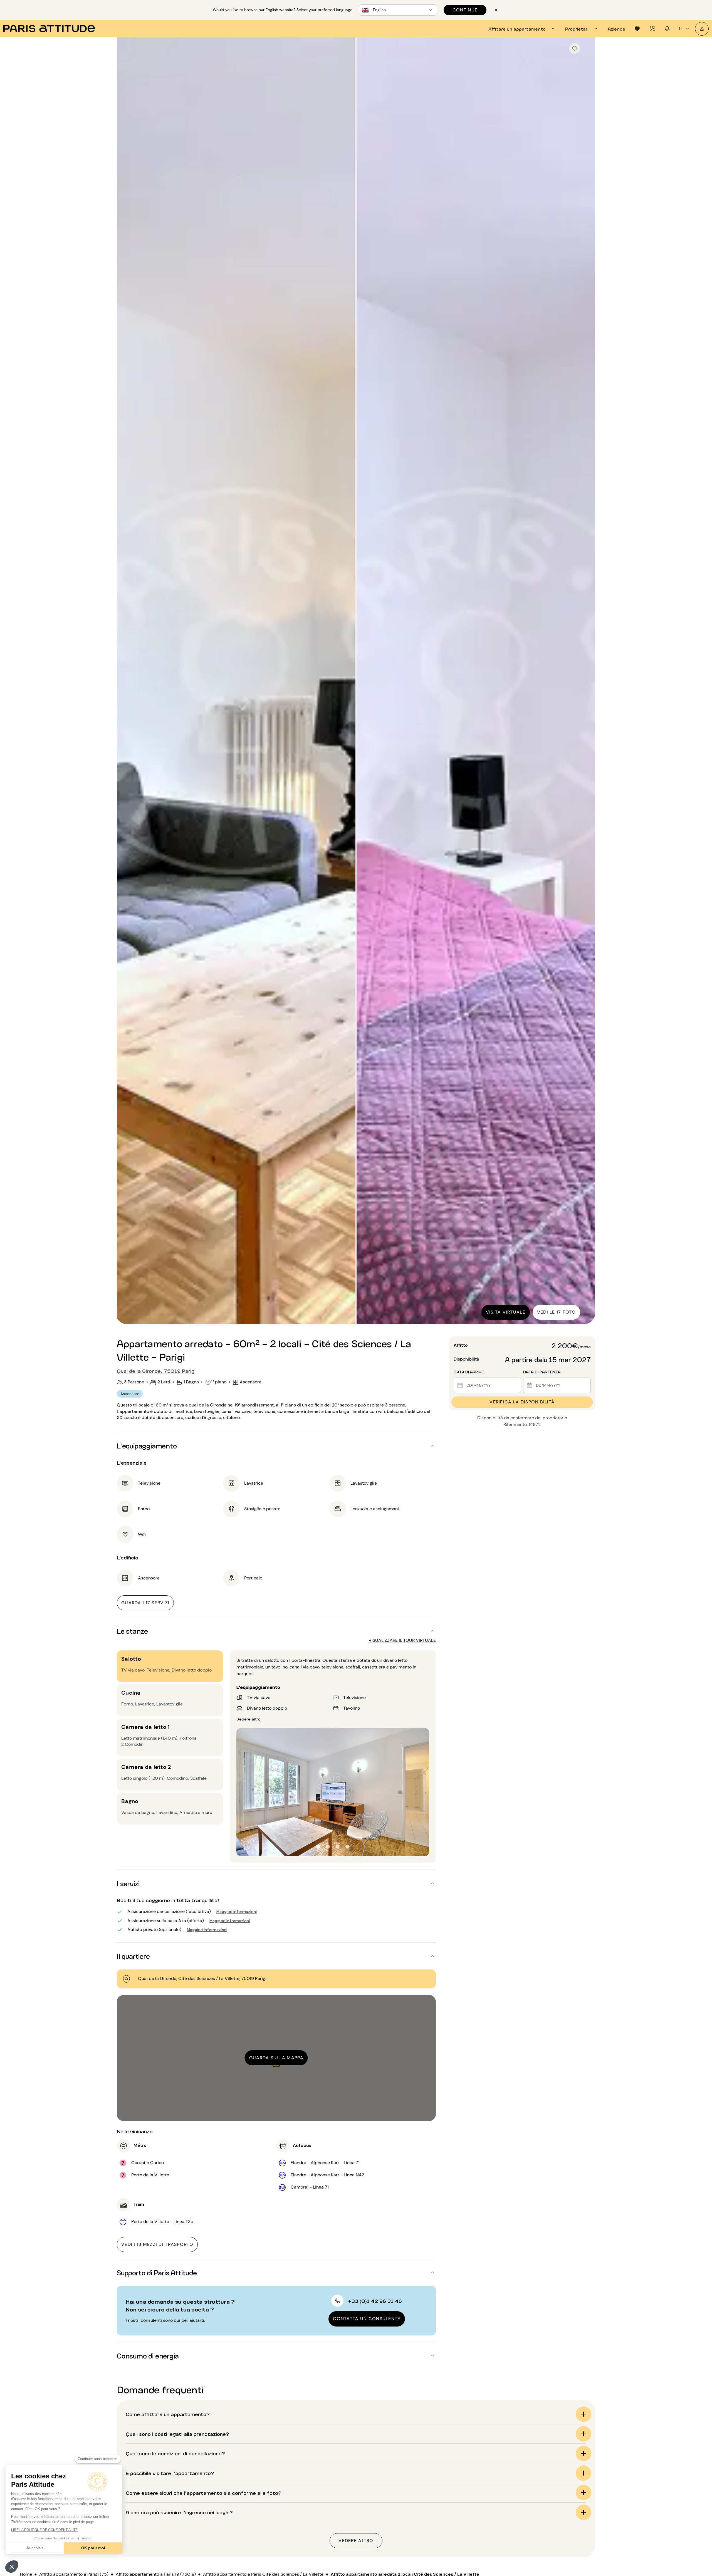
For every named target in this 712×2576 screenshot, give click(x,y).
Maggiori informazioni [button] (237, 1911)
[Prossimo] (586, 681)
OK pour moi (93, 2548)
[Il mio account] (702, 29)
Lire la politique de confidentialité (44, 2530)
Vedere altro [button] (249, 1718)
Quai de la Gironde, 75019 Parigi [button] (156, 1371)
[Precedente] (126, 681)
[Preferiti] (637, 29)
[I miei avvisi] (652, 29)
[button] (12, 2567)
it (681, 28)
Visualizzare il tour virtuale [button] (402, 1640)
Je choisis (35, 2548)
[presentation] (522, 29)
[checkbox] (575, 48)
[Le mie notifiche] (667, 29)
